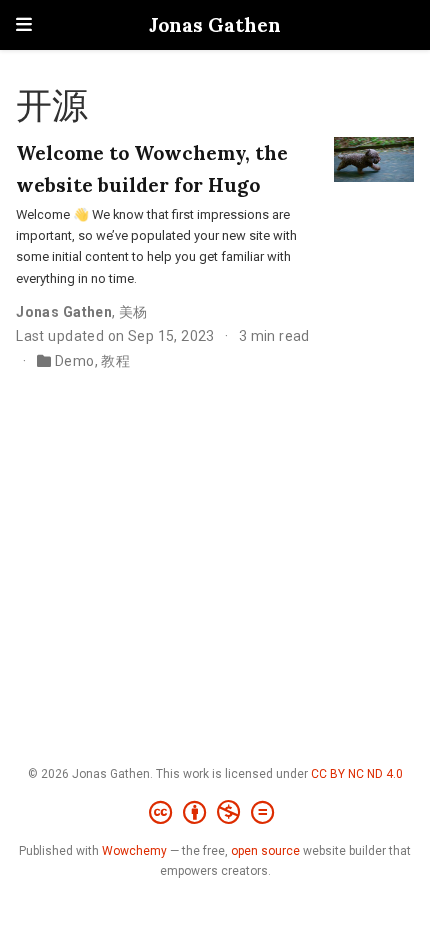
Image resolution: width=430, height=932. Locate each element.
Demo (75, 361)
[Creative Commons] (215, 813)
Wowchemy (134, 851)
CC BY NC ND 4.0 (357, 774)
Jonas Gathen (215, 24)
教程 (115, 361)
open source (265, 851)
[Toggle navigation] (24, 24)
